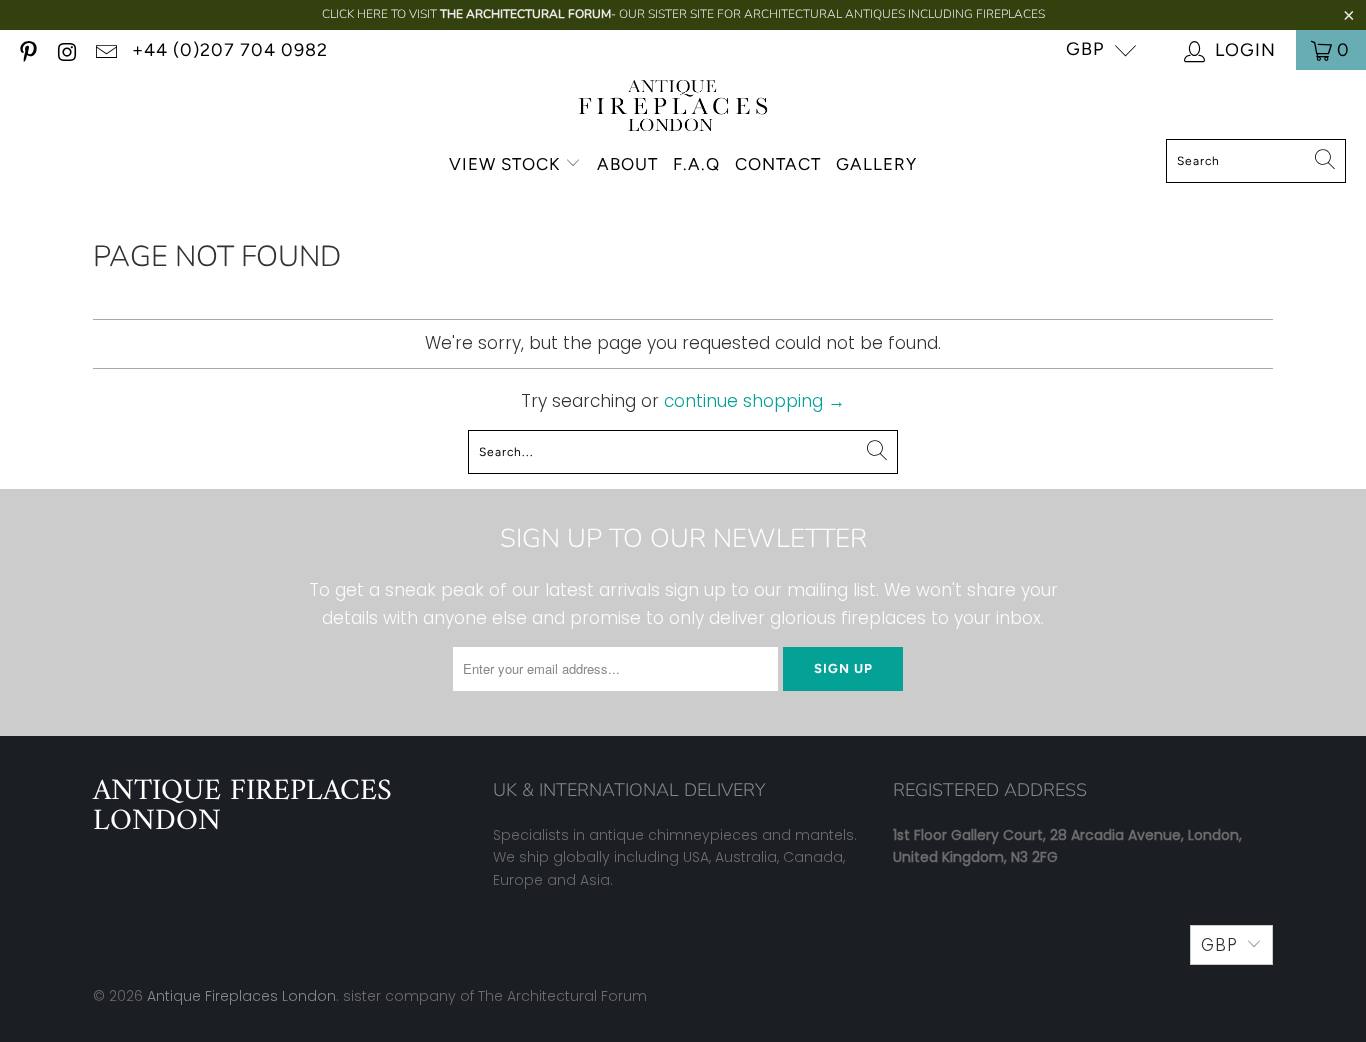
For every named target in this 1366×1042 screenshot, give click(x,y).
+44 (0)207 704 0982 (230, 50)
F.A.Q (696, 164)
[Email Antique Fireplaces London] (105, 49)
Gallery (876, 164)
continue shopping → (754, 401)
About (627, 164)
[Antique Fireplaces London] (673, 109)
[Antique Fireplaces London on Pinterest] (27, 49)
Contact (778, 164)
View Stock (504, 164)
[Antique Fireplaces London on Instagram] (66, 49)
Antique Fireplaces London (241, 996)
